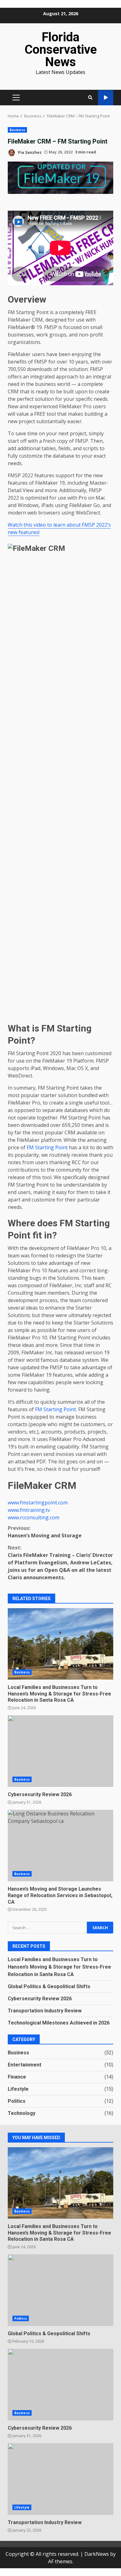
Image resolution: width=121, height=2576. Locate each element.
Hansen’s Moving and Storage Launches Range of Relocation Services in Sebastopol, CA (60, 1846)
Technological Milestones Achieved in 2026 (59, 2023)
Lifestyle (18, 2089)
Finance (17, 2077)
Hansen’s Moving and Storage (45, 1532)
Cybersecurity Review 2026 (60, 1751)
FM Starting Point (47, 1147)
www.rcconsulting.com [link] (34, 1517)
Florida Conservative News (61, 50)
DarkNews (97, 2554)
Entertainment (25, 2065)
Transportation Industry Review (45, 2011)
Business (17, 130)
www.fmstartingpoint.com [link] (38, 1503)
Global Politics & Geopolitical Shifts (49, 1986)
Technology (22, 2113)
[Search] (90, 98)
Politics (17, 2101)
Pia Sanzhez (29, 152)
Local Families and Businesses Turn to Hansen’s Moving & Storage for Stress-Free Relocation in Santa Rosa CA (60, 1644)
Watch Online (106, 98)
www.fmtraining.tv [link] (29, 1510)
